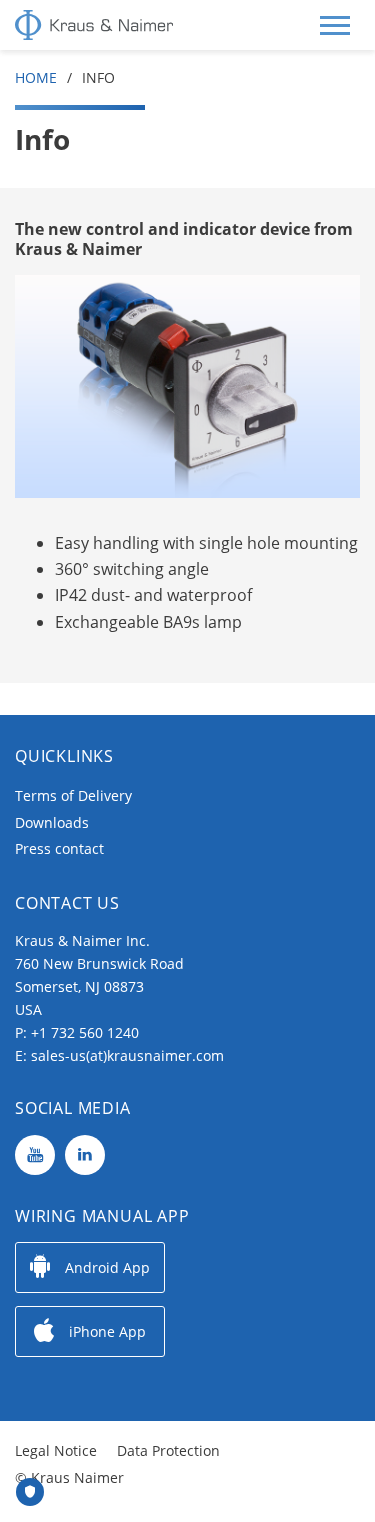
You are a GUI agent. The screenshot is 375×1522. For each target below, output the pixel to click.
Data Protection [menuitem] (168, 1450)
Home (36, 77)
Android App (107, 1267)
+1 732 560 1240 (85, 1032)
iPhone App (107, 1331)
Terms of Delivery (73, 795)
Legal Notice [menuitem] (56, 1450)
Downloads (52, 822)
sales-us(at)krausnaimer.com (127, 1055)
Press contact (59, 848)
